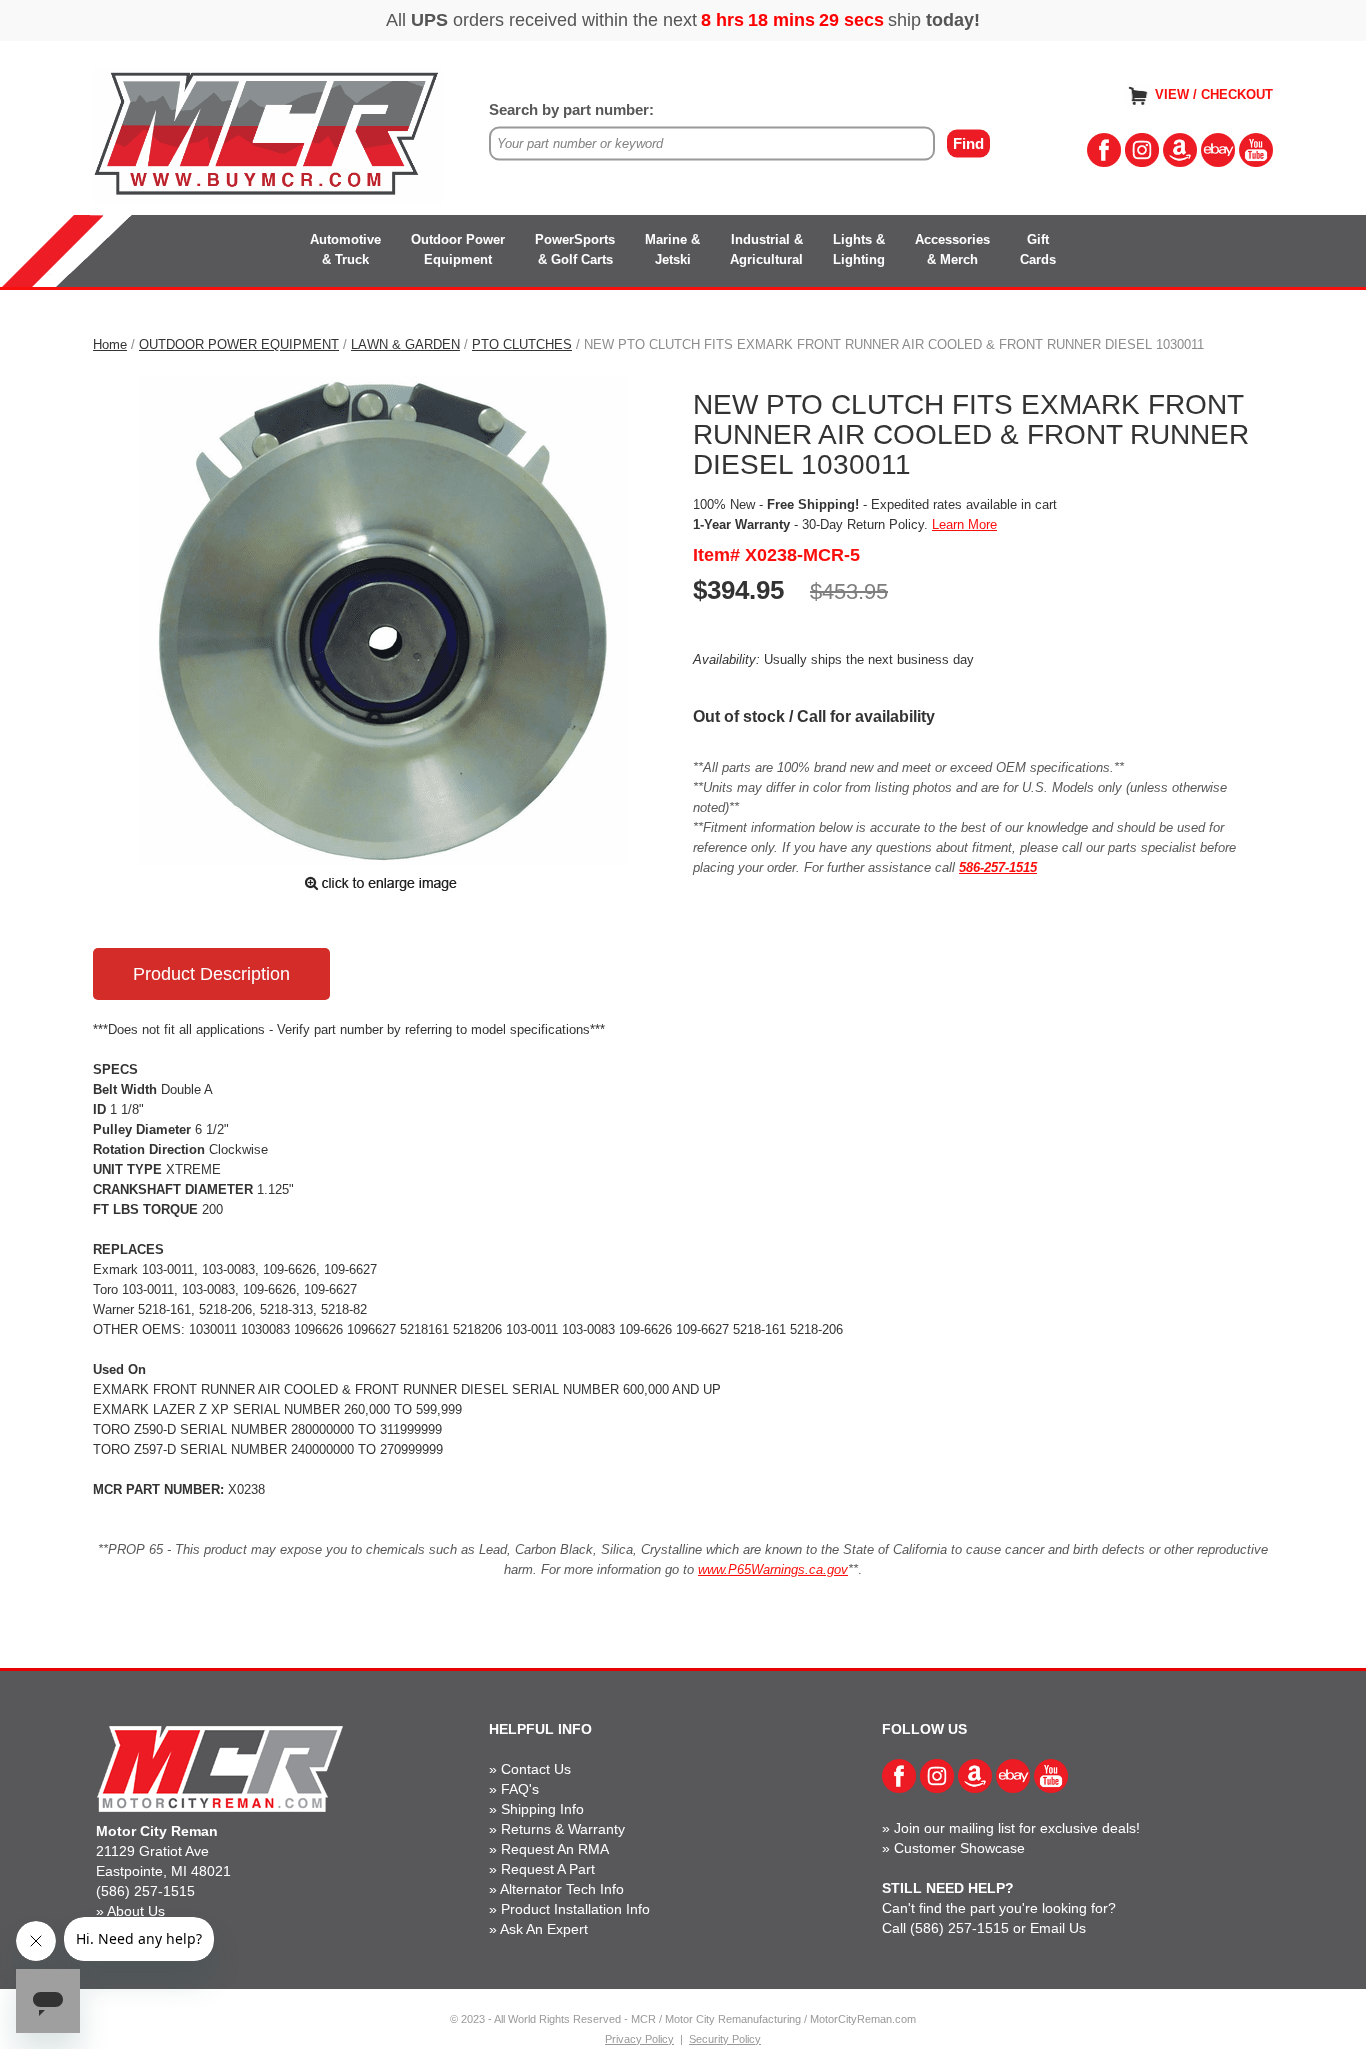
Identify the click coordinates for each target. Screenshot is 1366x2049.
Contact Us (536, 1769)
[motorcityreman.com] (268, 134)
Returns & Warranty (563, 1829)
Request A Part (548, 1869)
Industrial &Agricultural (766, 249)
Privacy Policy (639, 2039)
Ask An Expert (544, 1929)
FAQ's (520, 1789)
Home (110, 344)
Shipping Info (542, 1809)
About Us (136, 1911)
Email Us (1058, 1928)
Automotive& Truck (345, 249)
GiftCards (1038, 249)
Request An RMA (555, 1849)
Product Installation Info (575, 1909)
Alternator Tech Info (562, 1889)
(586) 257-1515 (145, 1891)
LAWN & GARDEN (405, 344)
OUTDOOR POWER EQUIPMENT (239, 344)
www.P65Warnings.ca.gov (773, 1569)
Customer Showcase (959, 1848)
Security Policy (725, 2039)
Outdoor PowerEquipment (458, 249)
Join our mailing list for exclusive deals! (1017, 1828)
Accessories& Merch (952, 249)
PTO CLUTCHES (522, 344)
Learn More (964, 524)
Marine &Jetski (672, 249)
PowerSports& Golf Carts (575, 249)
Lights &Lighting (859, 249)
